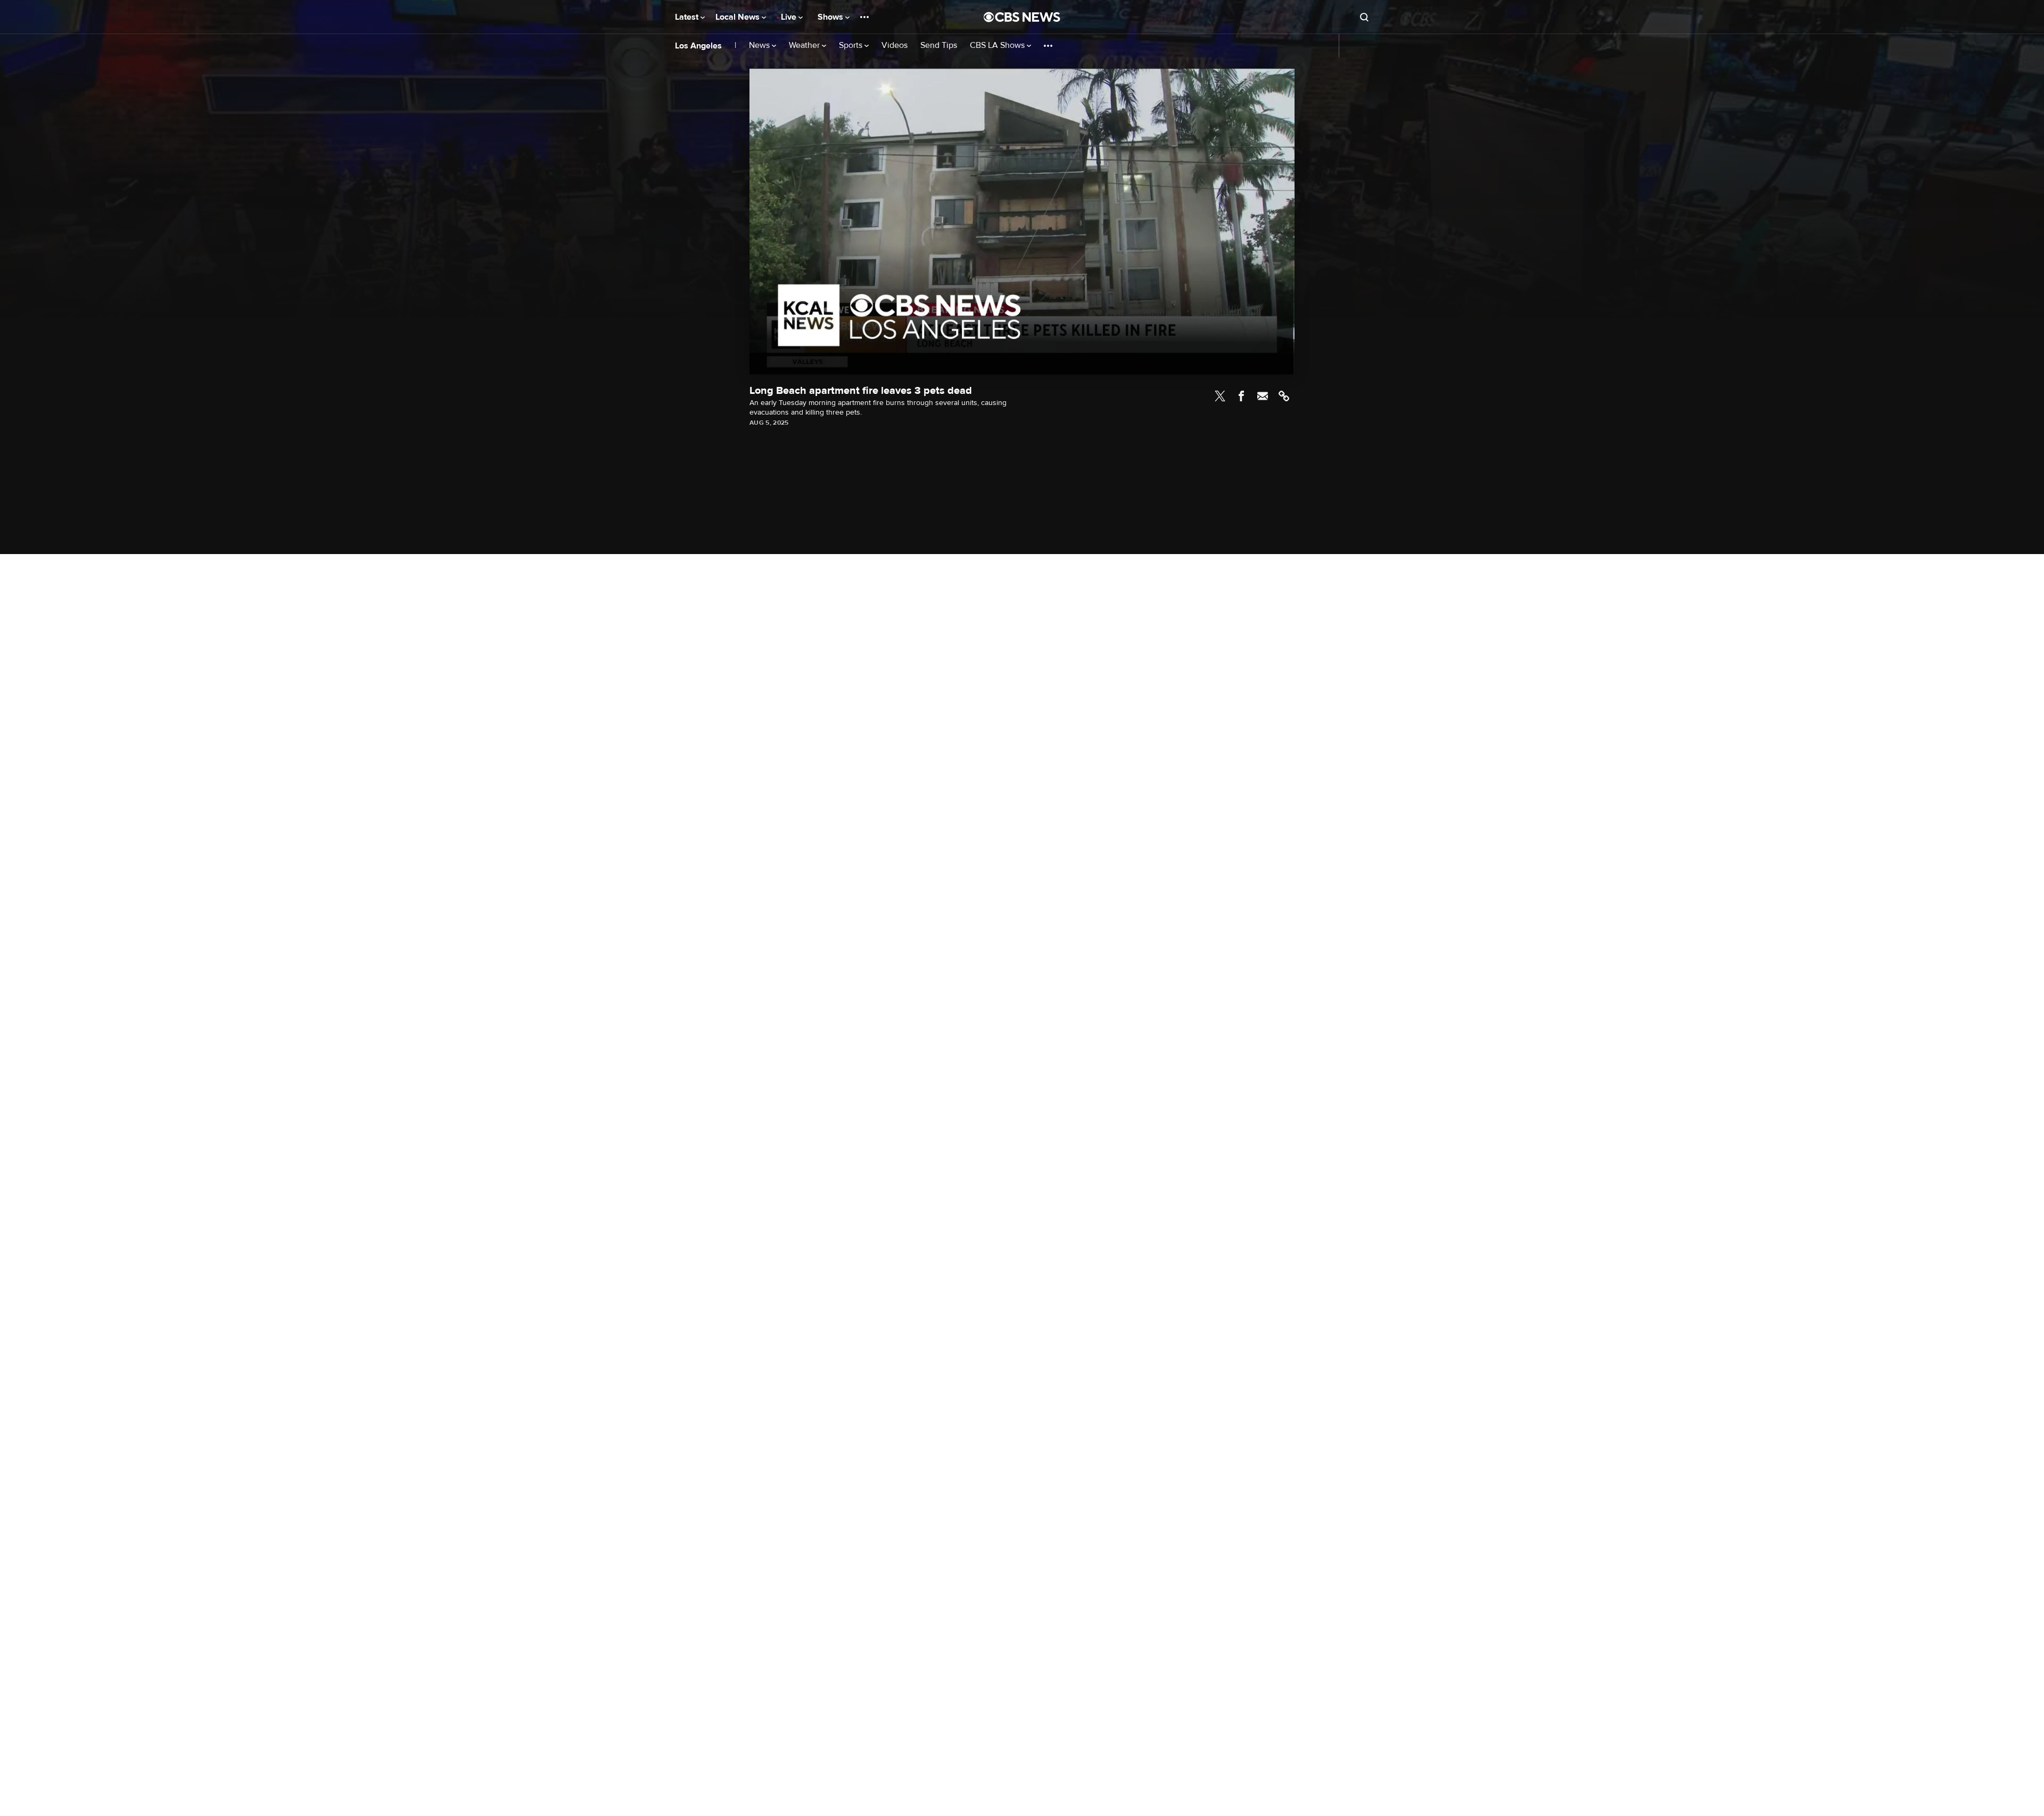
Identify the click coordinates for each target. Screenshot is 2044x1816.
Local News (739, 17)
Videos (895, 46)
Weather (805, 46)
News (760, 46)
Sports (852, 46)
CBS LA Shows (998, 46)
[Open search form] (1364, 17)
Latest (688, 17)
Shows (831, 17)
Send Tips (939, 46)
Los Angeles (698, 46)
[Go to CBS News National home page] (1022, 17)
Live (790, 17)
